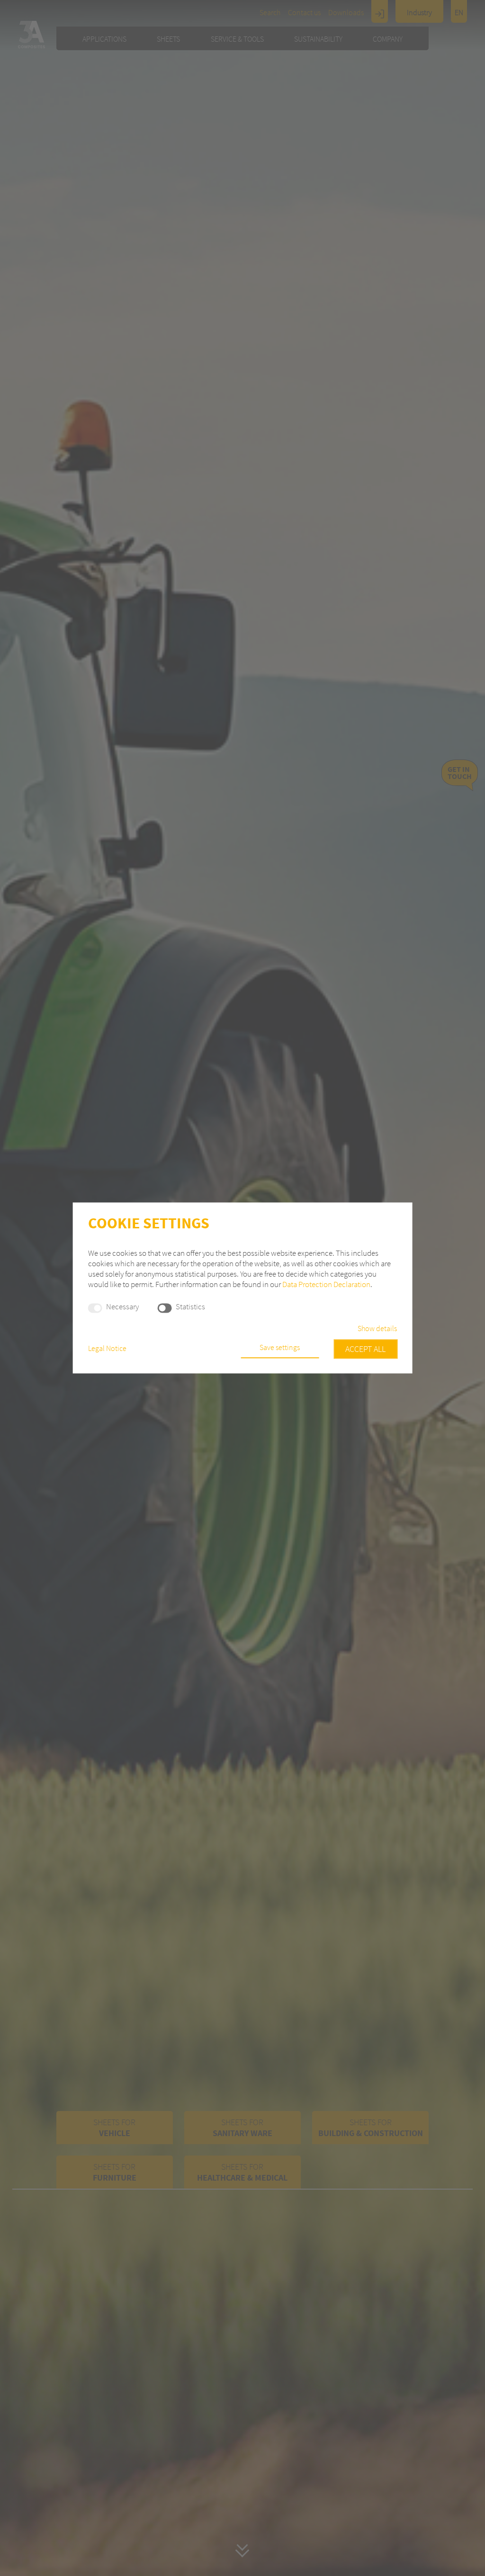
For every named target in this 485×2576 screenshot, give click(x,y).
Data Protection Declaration (326, 1284)
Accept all (365, 1349)
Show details (377, 1329)
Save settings (280, 1348)
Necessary (122, 1307)
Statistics (190, 1307)
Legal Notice (107, 1349)
